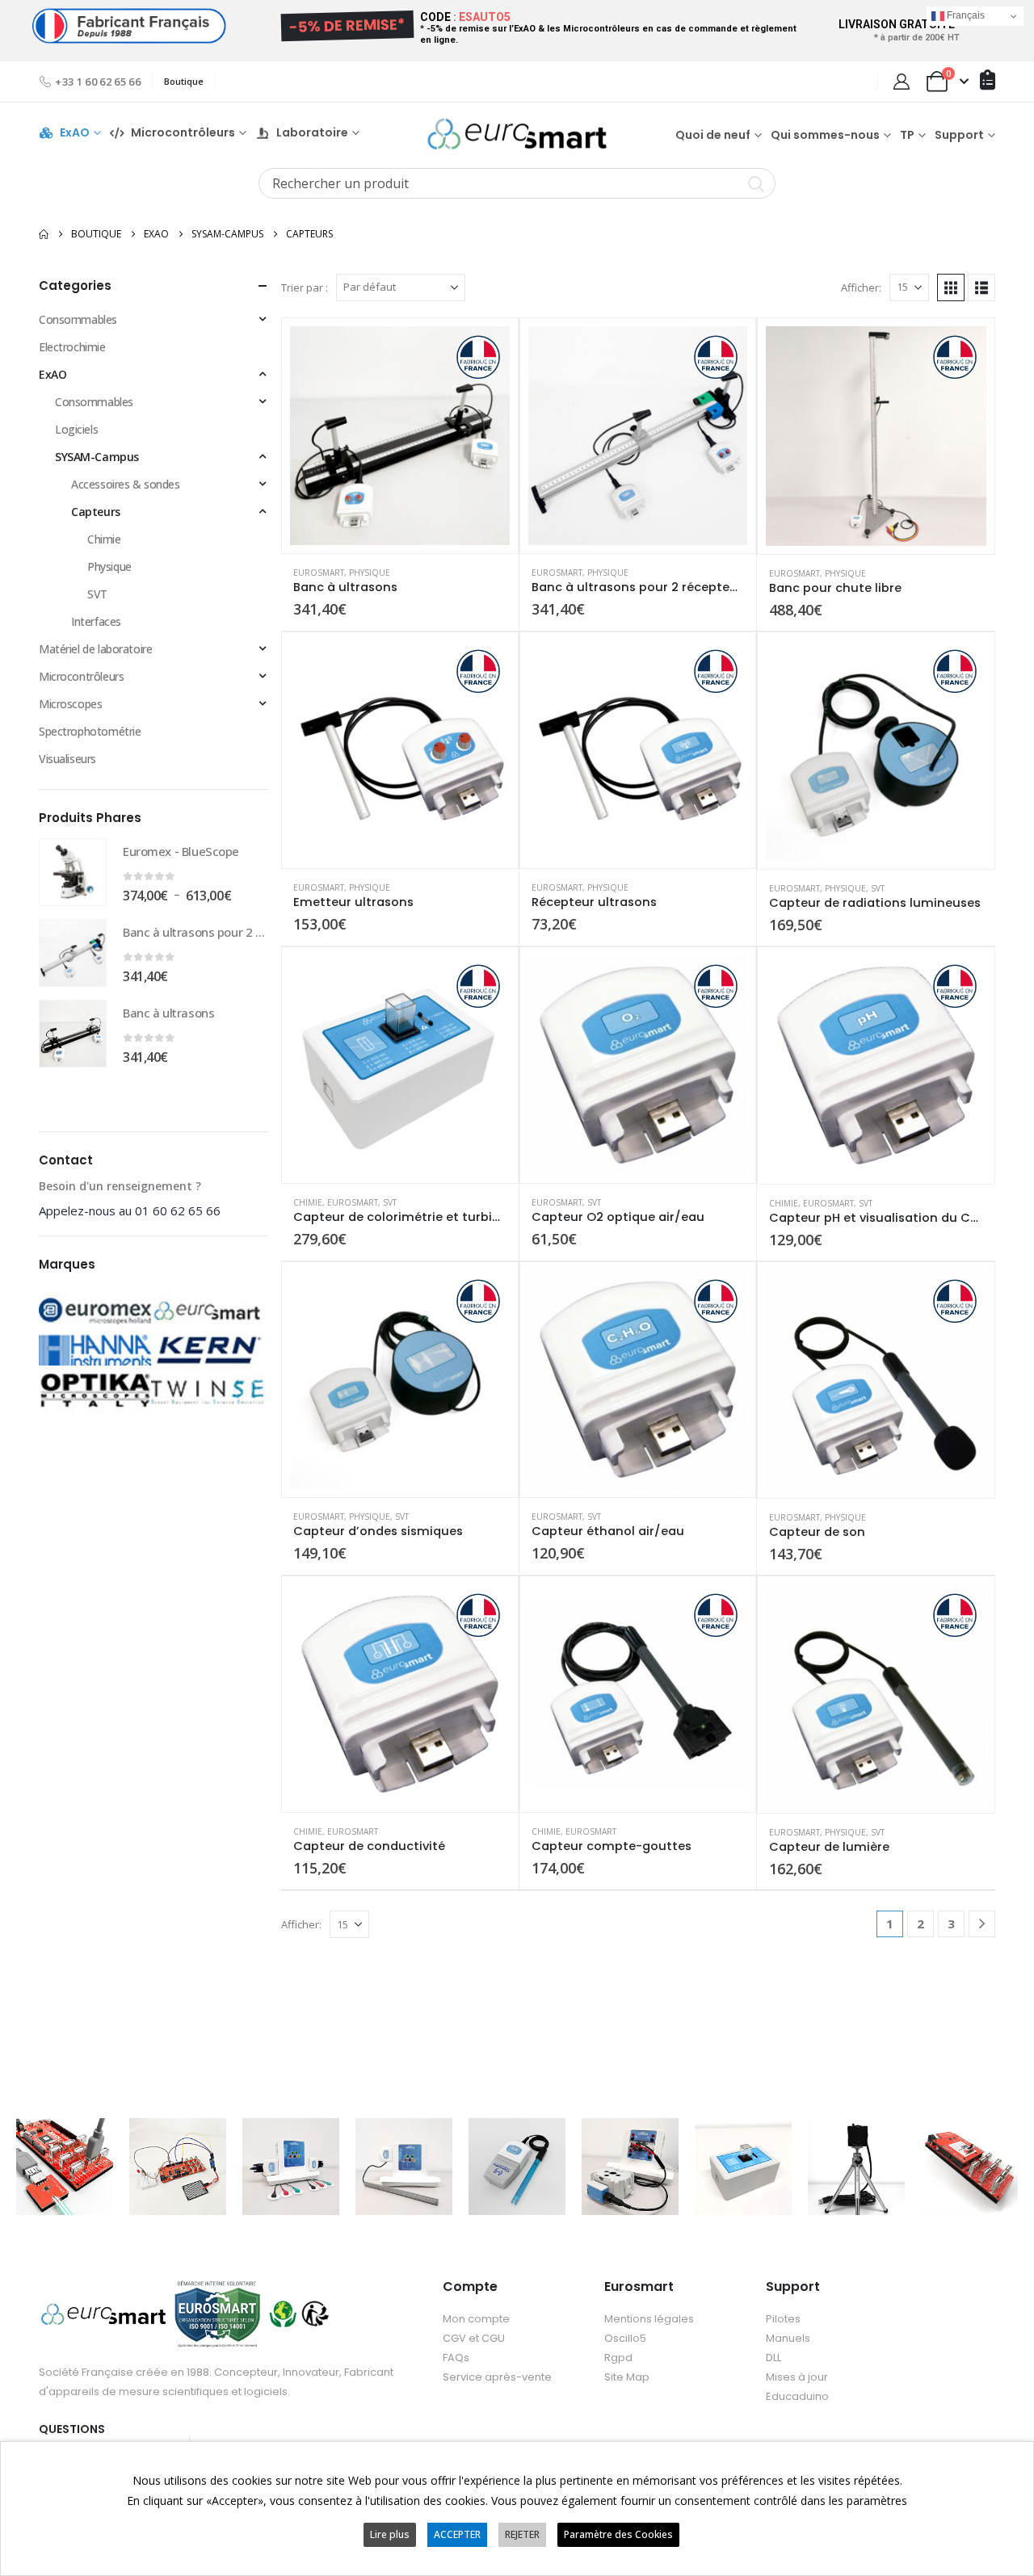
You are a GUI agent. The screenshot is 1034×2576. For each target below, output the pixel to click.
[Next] (982, 1924)
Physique (370, 573)
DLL (773, 2358)
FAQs (456, 2358)
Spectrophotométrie (90, 731)
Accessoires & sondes (126, 484)
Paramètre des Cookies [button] (618, 2534)
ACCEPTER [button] (457, 2534)
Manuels (788, 2338)
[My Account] (902, 82)
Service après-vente (497, 2377)
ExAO (75, 133)
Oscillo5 (625, 2338)
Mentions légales (649, 2319)
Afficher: (861, 287)
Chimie (308, 1202)
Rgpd (618, 2358)
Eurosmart (319, 573)
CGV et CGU (474, 2338)
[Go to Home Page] (44, 234)
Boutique (184, 81)
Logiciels (76, 429)
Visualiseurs (67, 759)
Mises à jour (797, 2377)
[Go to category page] (95, 1321)
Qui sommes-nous (825, 135)
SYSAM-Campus (97, 457)
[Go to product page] (400, 436)
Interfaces (96, 621)
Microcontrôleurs (81, 676)
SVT (878, 888)
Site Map (627, 2377)
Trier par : (305, 287)
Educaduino (797, 2396)
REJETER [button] (522, 2534)
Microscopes (70, 704)
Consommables (78, 319)
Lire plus (390, 2534)
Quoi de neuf (713, 135)
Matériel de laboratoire (95, 649)
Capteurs (96, 512)
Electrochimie (72, 347)
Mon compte (476, 2319)
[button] (951, 287)
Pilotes (783, 2319)
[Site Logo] (517, 134)
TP (907, 135)
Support (959, 135)
